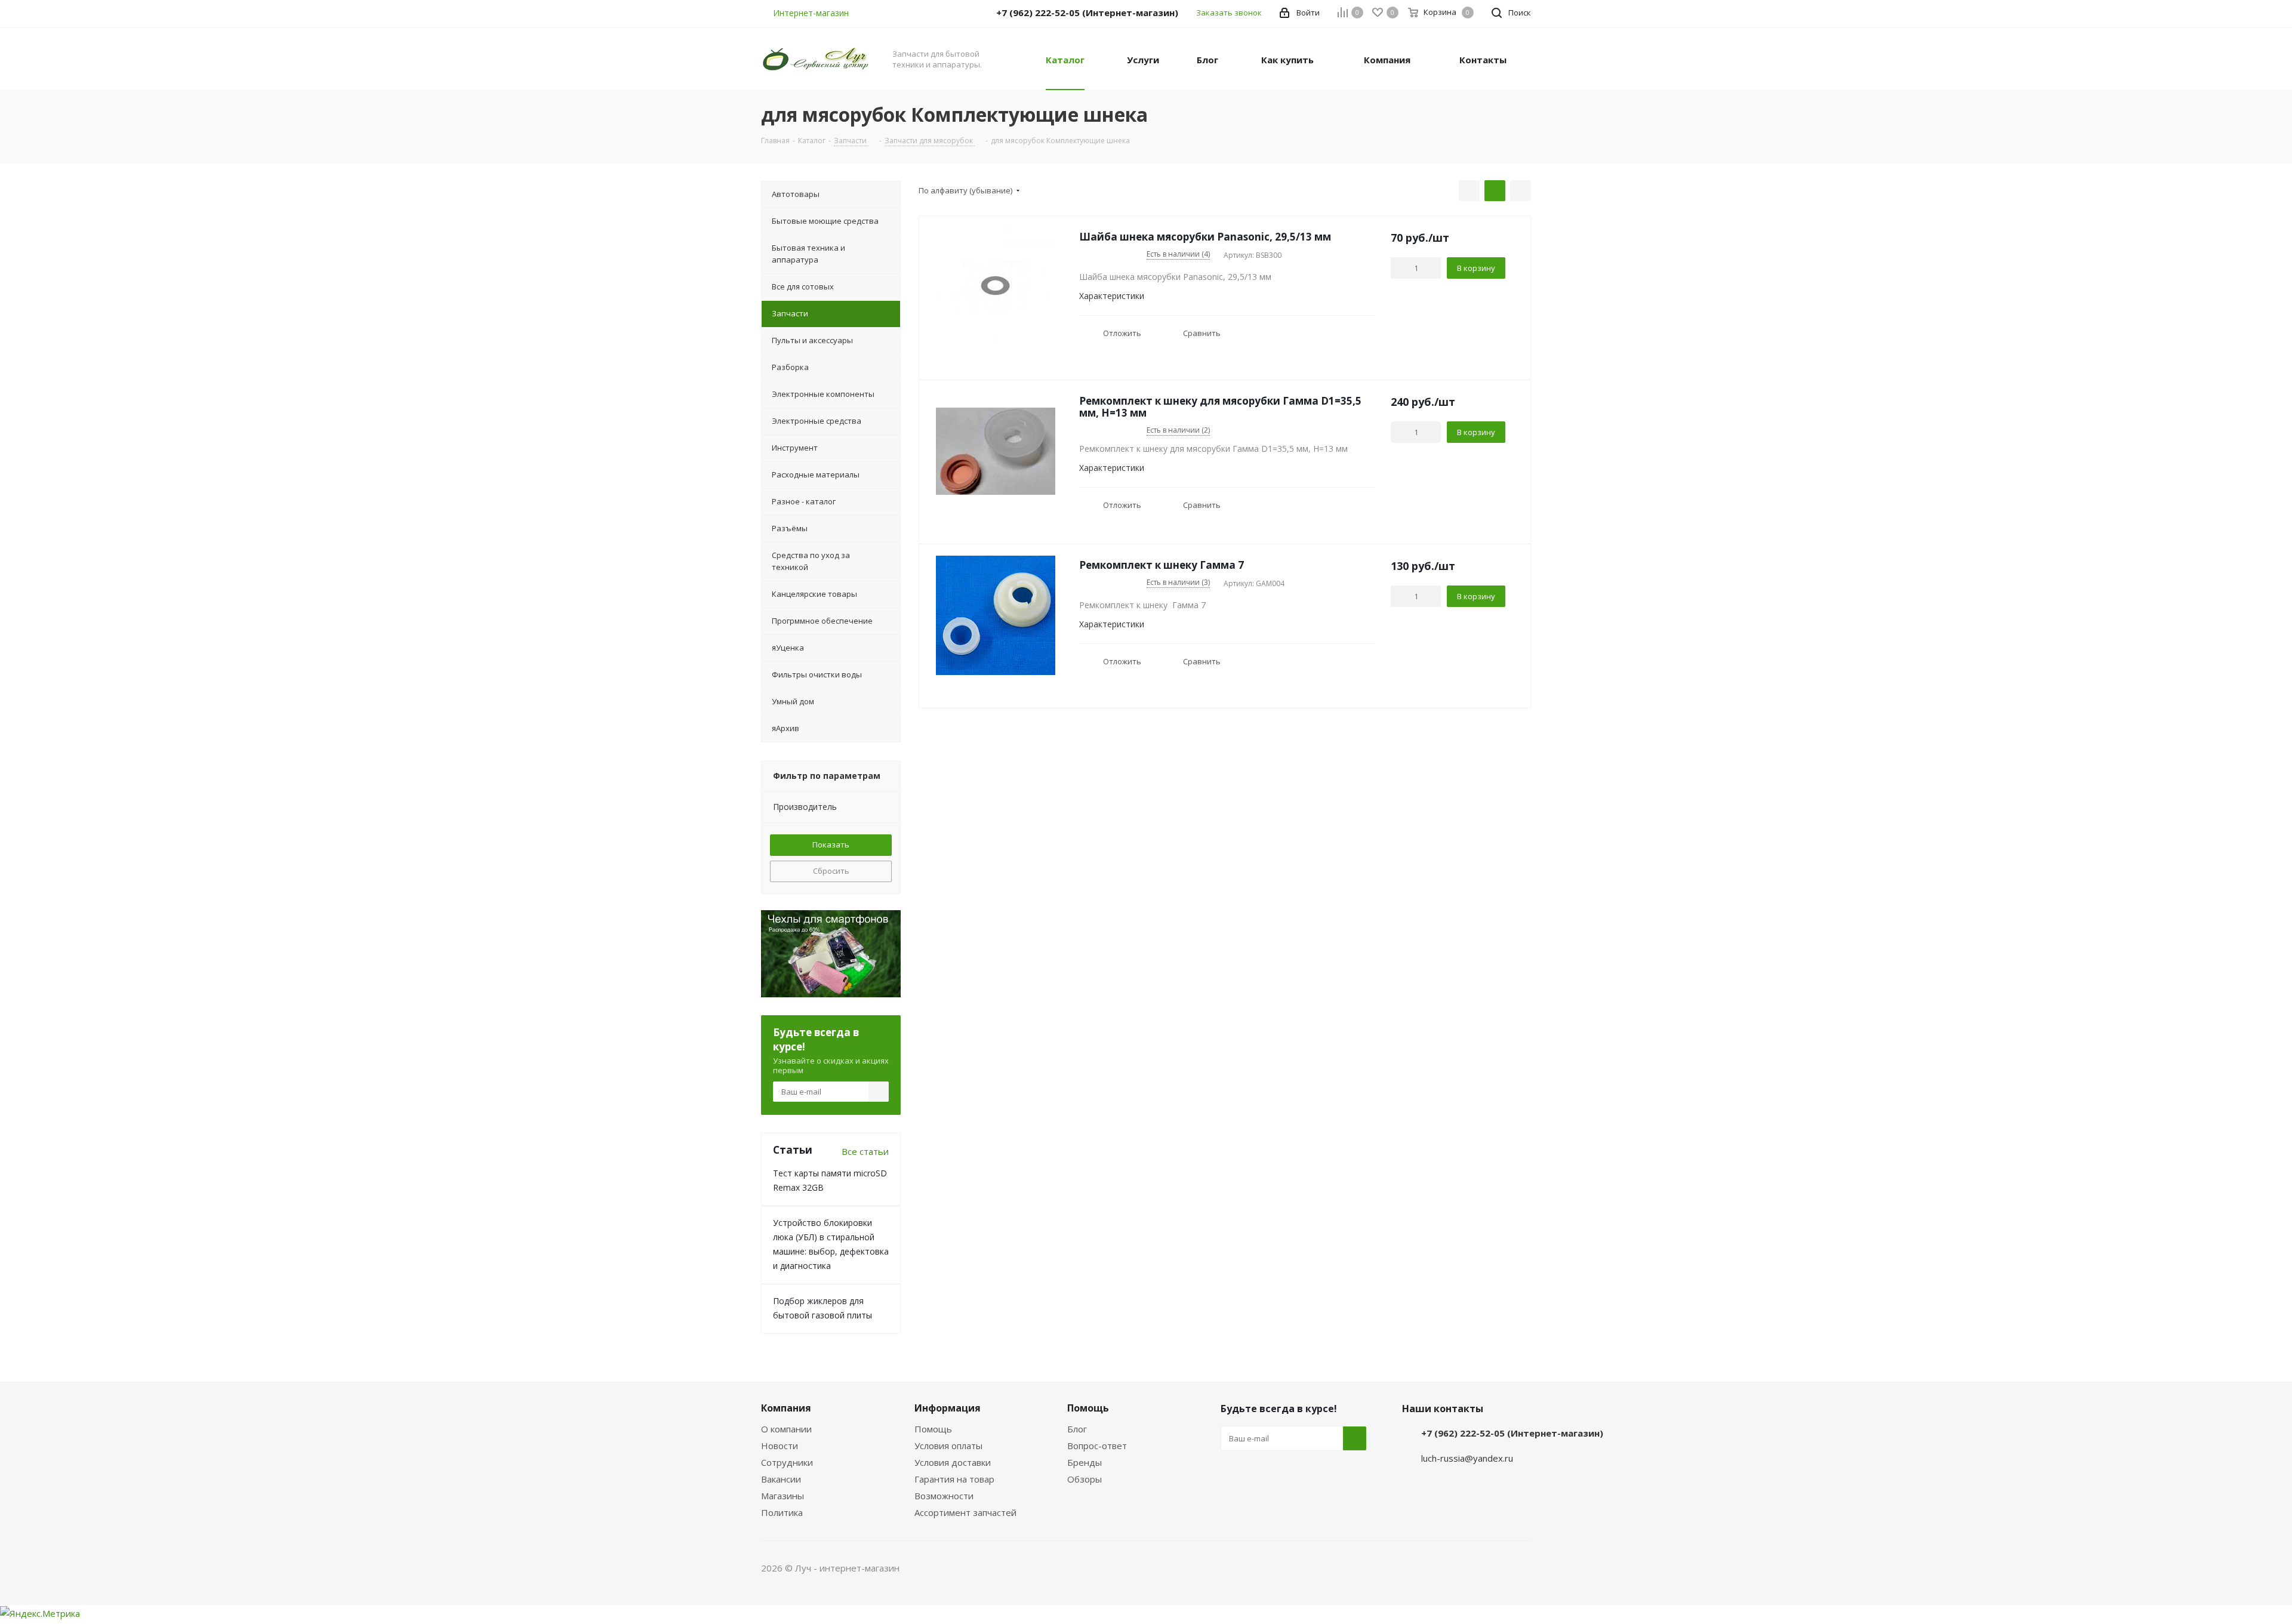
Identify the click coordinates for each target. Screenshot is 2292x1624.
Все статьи (865, 1151)
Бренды (1085, 1462)
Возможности (944, 1496)
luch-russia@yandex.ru (1467, 1458)
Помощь (933, 1429)
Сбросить (831, 871)
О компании (786, 1429)
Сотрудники (787, 1462)
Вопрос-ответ (1097, 1446)
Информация (948, 1408)
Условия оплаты (948, 1446)
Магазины (783, 1496)
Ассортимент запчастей (965, 1512)
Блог (1077, 1429)
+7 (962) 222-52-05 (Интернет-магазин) (1512, 1433)
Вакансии (781, 1479)
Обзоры (1085, 1479)
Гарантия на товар (954, 1479)
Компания (786, 1408)
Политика (782, 1512)
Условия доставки (953, 1462)
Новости (780, 1446)
